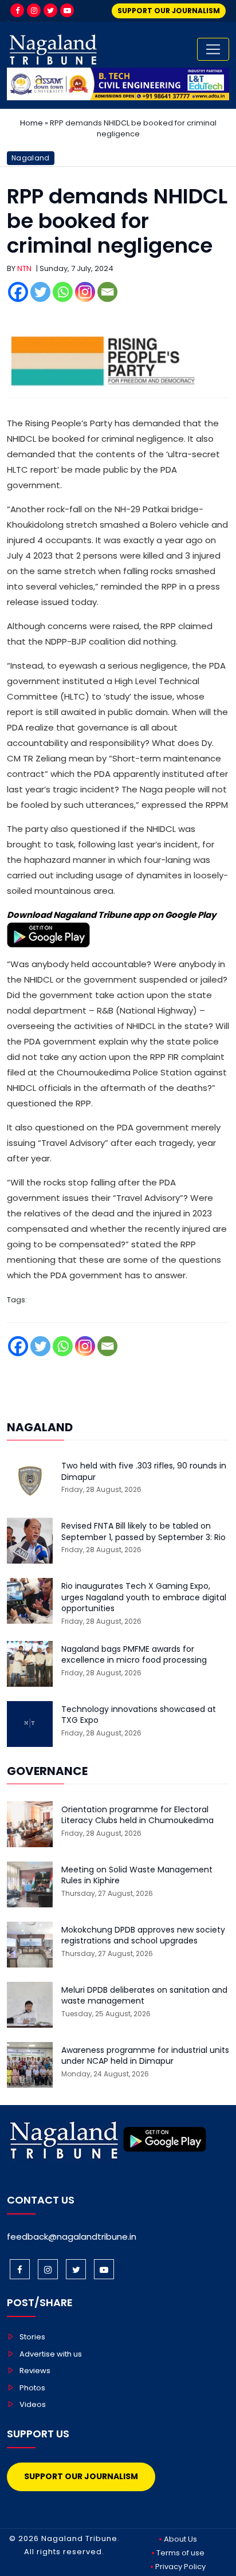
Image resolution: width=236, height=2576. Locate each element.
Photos (32, 2388)
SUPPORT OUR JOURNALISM (169, 11)
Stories (32, 2337)
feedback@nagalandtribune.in (72, 2237)
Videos (33, 2404)
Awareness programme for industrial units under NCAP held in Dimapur (145, 2056)
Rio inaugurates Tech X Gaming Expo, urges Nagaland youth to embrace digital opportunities (144, 1597)
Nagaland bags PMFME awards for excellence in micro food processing (134, 1655)
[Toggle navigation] (213, 49)
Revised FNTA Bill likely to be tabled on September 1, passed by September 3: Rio (143, 1532)
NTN (24, 268)
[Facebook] (17, 10)
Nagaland (31, 158)
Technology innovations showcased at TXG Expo (139, 1715)
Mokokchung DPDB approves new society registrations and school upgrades (143, 1936)
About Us (180, 2539)
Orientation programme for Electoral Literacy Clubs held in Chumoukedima (137, 1815)
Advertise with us (51, 2354)
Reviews (35, 2371)
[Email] (107, 292)
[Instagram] (34, 10)
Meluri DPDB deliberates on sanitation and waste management (144, 1996)
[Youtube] (67, 10)
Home (32, 123)
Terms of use (180, 2553)
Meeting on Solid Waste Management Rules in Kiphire (137, 1876)
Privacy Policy (180, 2567)
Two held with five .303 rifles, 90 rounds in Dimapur (144, 1472)
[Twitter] (50, 10)
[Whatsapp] (63, 292)
